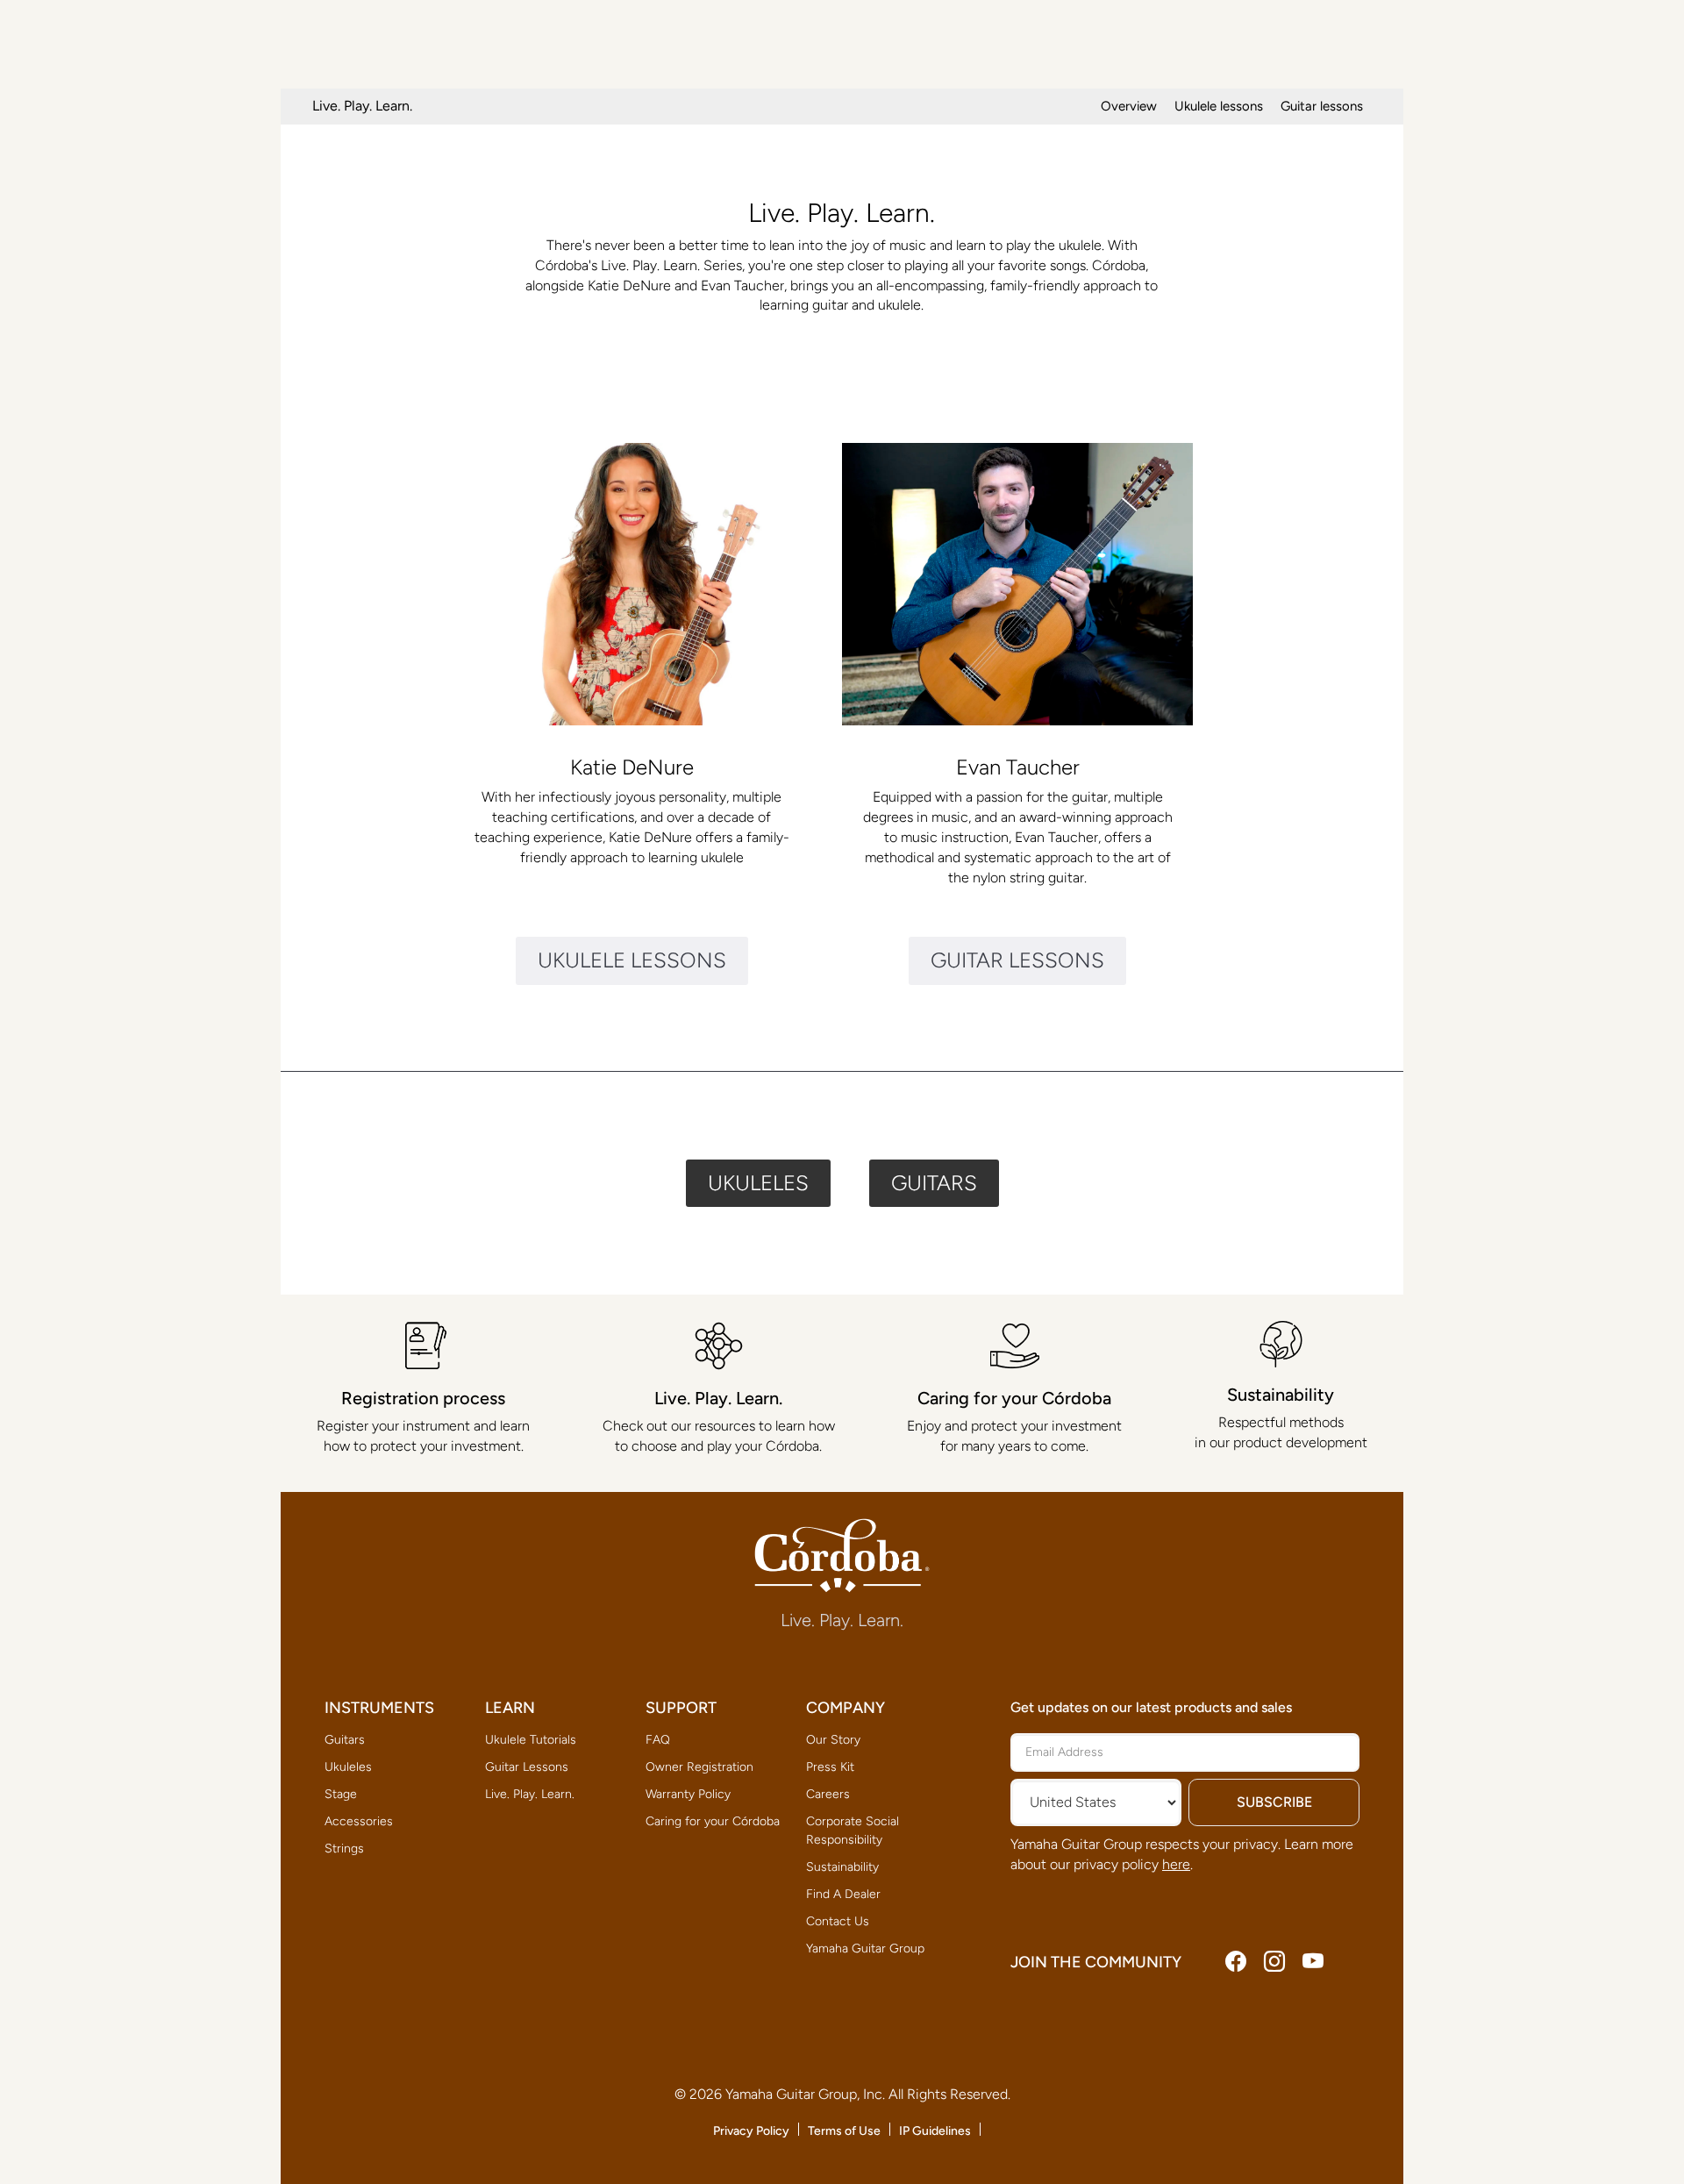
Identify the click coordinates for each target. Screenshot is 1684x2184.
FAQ (658, 1740)
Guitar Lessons (527, 1767)
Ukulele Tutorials (531, 1740)
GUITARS (934, 1183)
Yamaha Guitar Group (865, 1948)
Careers (828, 1794)
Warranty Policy (688, 1794)
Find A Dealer (843, 1894)
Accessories (359, 1821)
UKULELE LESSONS (632, 960)
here (1176, 1864)
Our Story (833, 1740)
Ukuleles (348, 1767)
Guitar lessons (1322, 106)
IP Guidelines (935, 2131)
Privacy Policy (751, 2131)
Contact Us (838, 1921)
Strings (344, 1849)
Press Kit (830, 1767)
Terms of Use (844, 2131)
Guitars (345, 1740)
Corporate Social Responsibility (853, 1831)
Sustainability (842, 1867)
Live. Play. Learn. (530, 1794)
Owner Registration (699, 1767)
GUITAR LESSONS (1017, 960)
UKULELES (758, 1183)
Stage (341, 1794)
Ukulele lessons (1219, 106)
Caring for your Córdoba (713, 1821)
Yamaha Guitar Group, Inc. (805, 2094)
